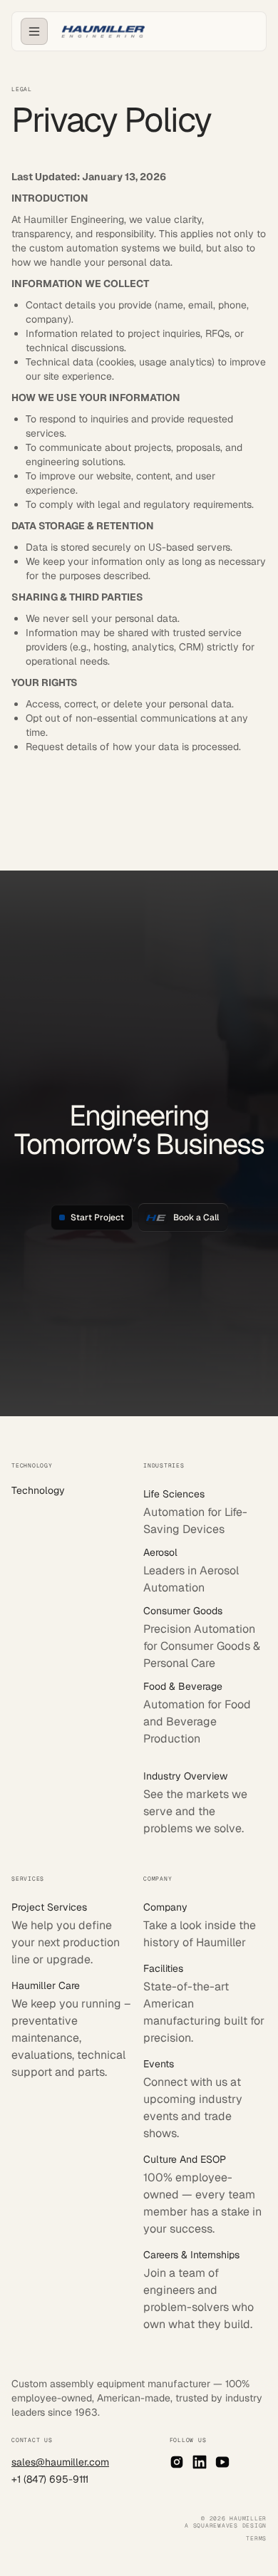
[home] (99, 32)
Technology (38, 1490)
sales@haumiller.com (60, 2462)
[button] (34, 31)
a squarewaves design (226, 2525)
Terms (256, 2538)
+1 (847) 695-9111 (50, 2479)
